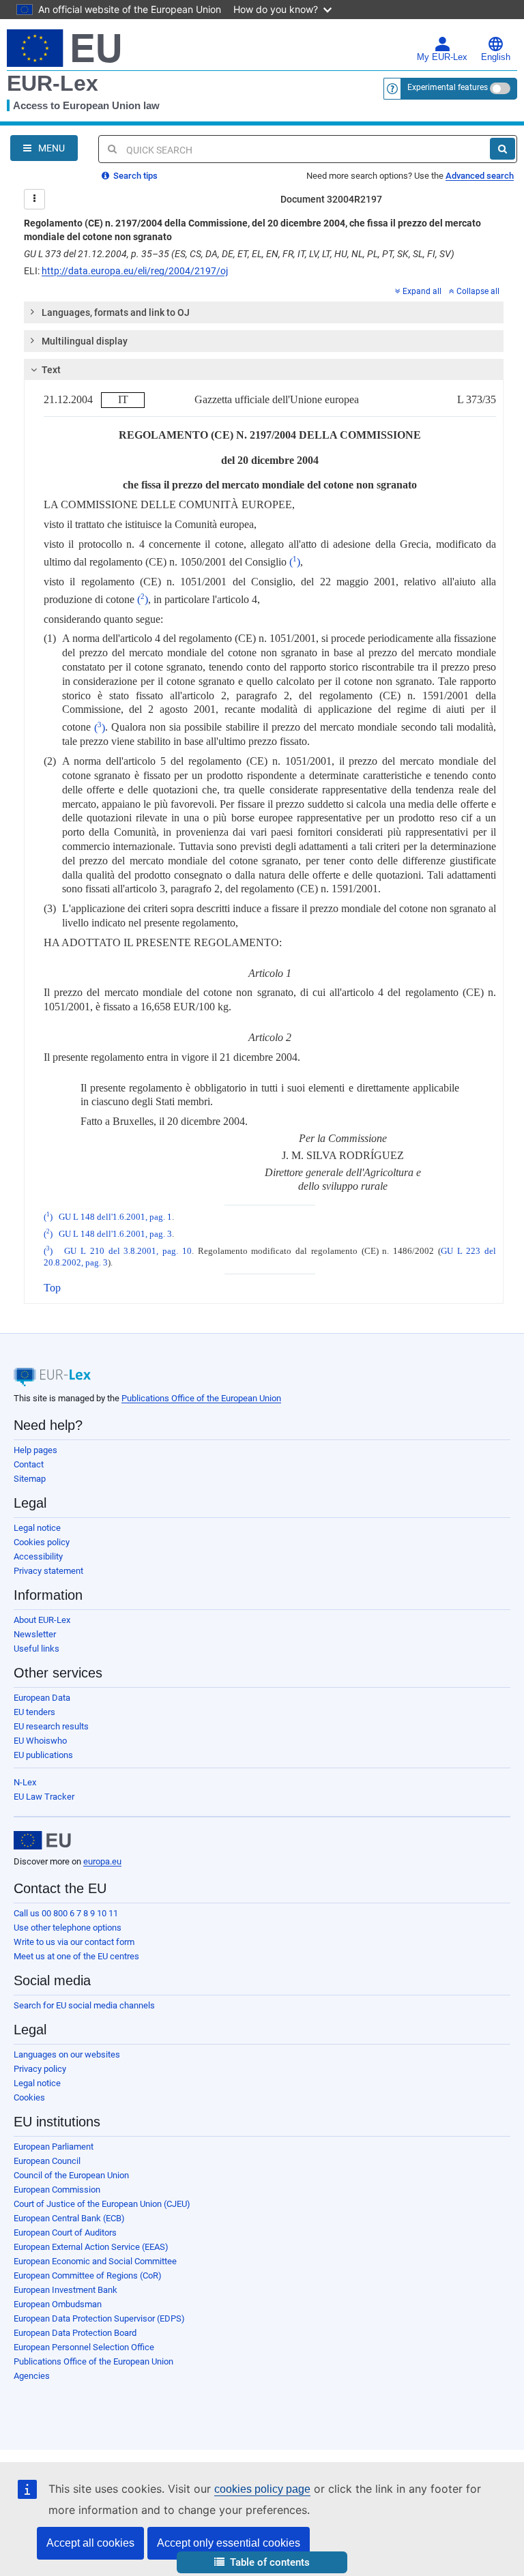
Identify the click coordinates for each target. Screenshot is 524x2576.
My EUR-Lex (442, 57)
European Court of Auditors (65, 2233)
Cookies (29, 2097)
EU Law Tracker (44, 1797)
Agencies (32, 2376)
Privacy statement (48, 1571)
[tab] (264, 312)
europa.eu (102, 1861)
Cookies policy (42, 1542)
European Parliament (54, 2147)
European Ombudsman (58, 2304)
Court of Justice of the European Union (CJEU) (102, 2204)
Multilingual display (85, 341)
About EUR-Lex (42, 1620)
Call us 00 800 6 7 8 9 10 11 (66, 1913)
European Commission (57, 2190)
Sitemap (30, 1479)
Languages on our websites (67, 2054)
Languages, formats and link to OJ (116, 312)
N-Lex (25, 1782)
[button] (262, 2563)
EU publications (43, 1755)
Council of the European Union (71, 2175)
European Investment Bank (65, 2290)
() (295, 562)
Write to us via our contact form (74, 1942)
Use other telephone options (68, 1928)
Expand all (422, 291)
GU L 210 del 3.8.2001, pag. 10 (128, 1251)
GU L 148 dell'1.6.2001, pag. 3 (115, 1234)
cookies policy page (262, 2489)
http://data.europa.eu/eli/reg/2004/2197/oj (135, 271)
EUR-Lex (53, 83)
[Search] (503, 149)
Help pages (35, 1450)
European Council (47, 2161)
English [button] (496, 57)
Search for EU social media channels (84, 2005)
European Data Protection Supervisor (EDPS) (99, 2318)
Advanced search (480, 176)
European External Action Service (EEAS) (91, 2247)
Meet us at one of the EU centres (76, 1956)
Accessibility (38, 1556)
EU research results (51, 1726)
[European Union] (42, 1841)
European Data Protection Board (75, 2333)
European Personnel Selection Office (84, 2347)
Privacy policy (40, 2069)
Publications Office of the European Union (201, 1398)
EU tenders (34, 1712)
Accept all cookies (90, 2543)
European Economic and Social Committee (95, 2261)
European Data (42, 1698)
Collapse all (478, 291)
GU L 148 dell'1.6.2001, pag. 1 (115, 1217)
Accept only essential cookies (229, 2543)
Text (51, 370)
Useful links (37, 1649)
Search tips (134, 176)
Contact (29, 1464)
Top (52, 1288)
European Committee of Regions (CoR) (88, 2275)
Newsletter (35, 1634)
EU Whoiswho (40, 1741)
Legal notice (37, 1528)
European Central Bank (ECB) (69, 2218)
